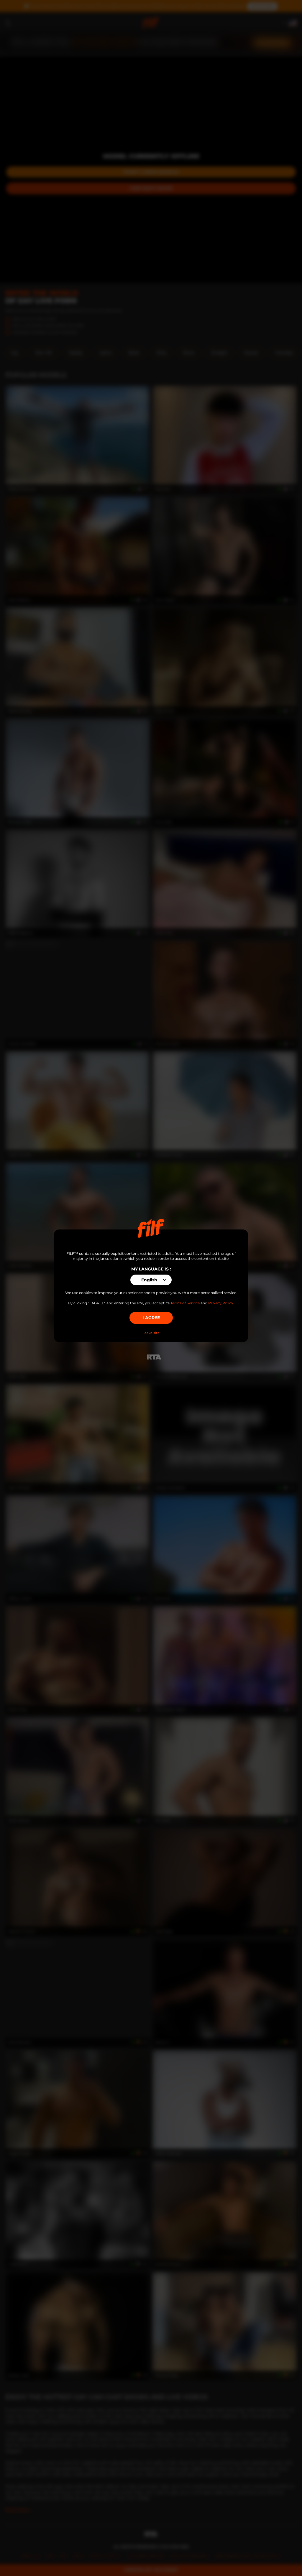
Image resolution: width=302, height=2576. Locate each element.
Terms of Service (185, 1303)
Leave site (151, 1333)
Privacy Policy (221, 1303)
